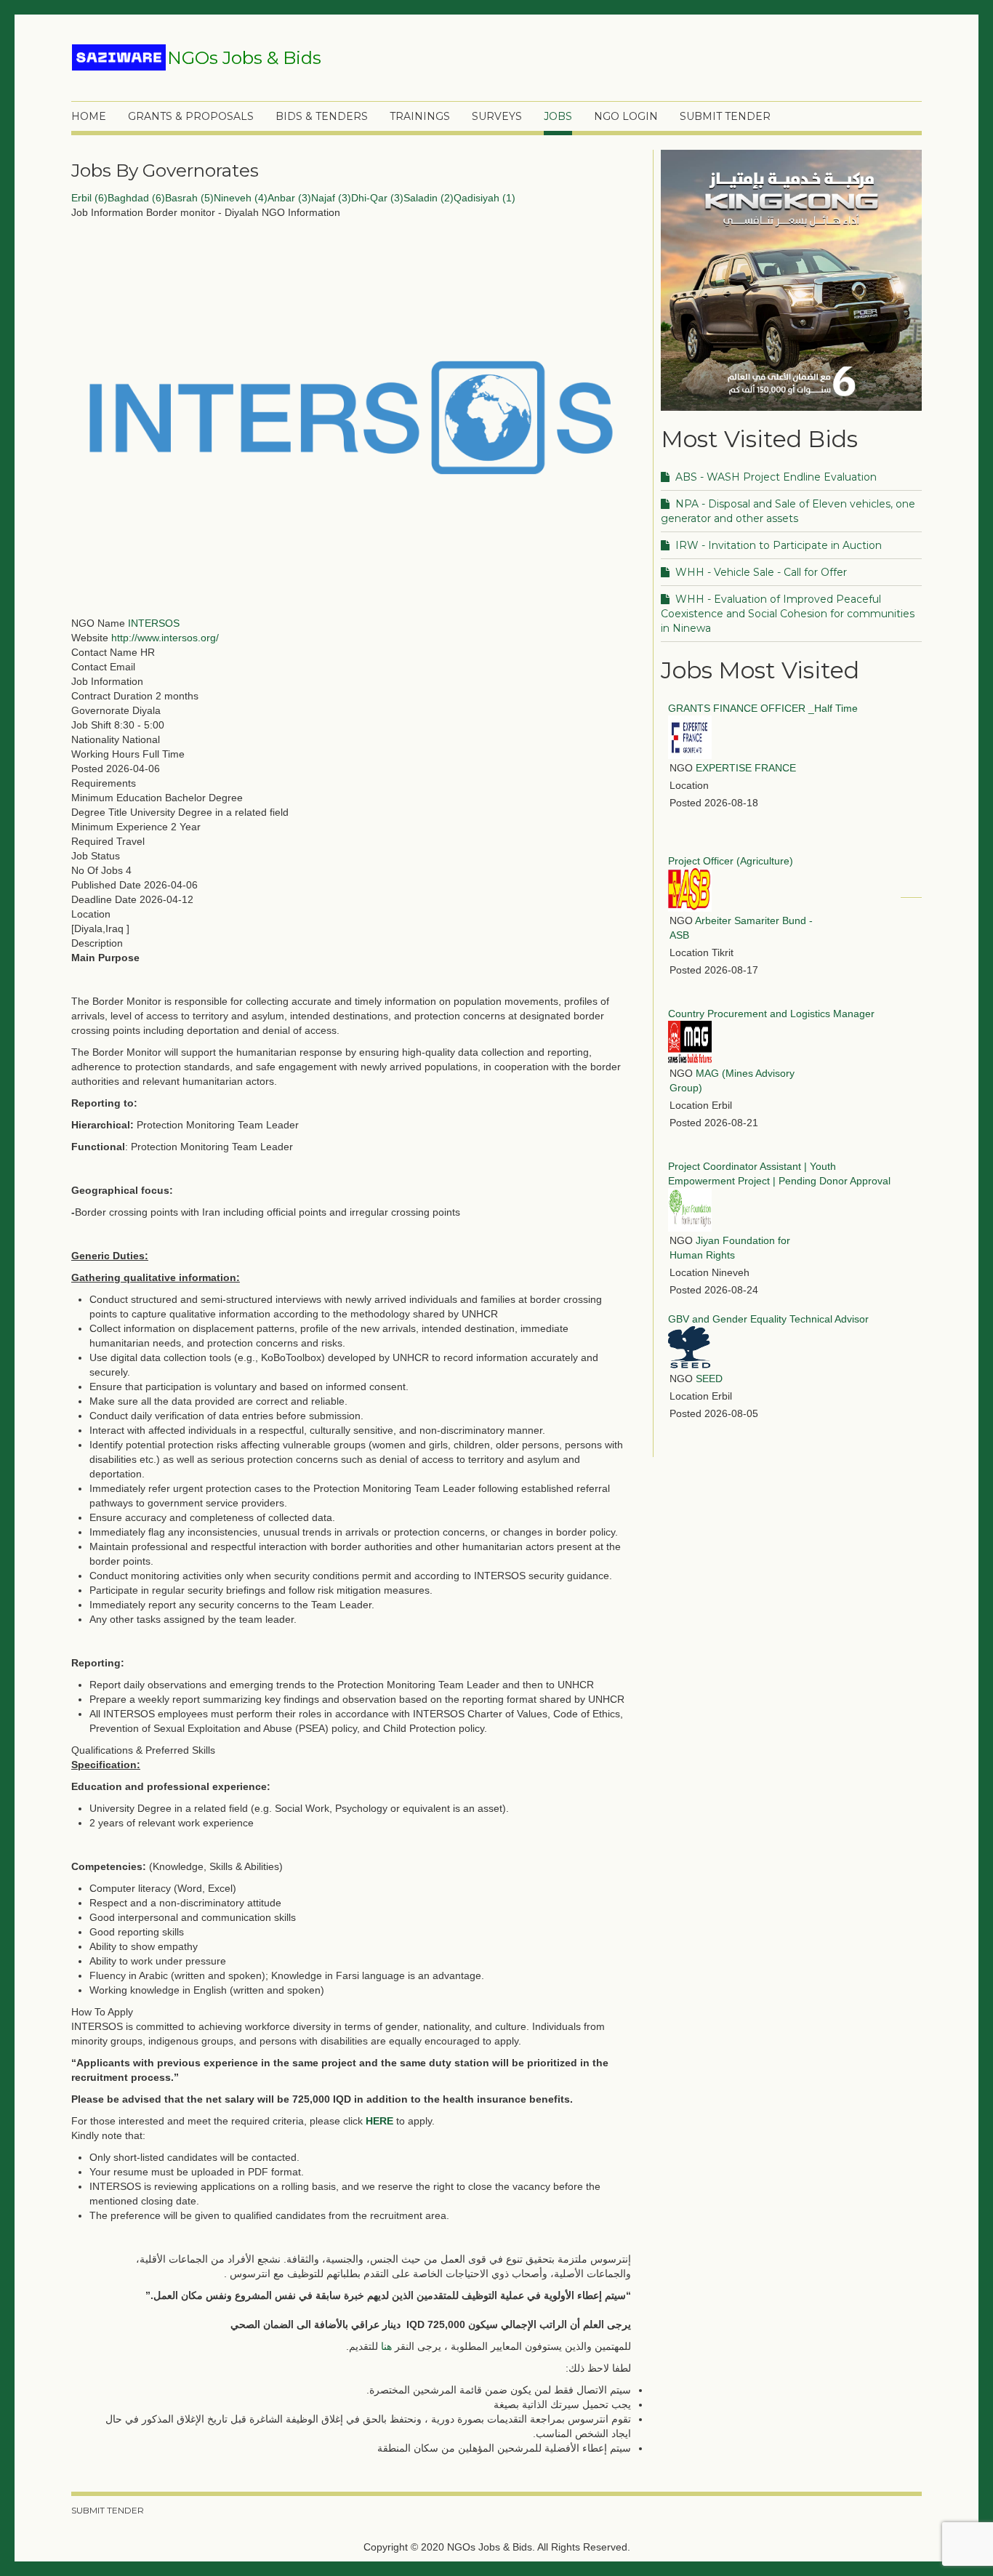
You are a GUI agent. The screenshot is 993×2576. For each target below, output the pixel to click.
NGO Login (626, 116)
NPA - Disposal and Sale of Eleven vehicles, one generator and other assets (788, 511)
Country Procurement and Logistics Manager (771, 1014)
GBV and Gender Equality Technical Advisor (768, 1319)
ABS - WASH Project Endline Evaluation (775, 477)
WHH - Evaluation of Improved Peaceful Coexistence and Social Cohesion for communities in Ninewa (788, 614)
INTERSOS (154, 623)
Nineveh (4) (241, 198)
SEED (709, 1379)
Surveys (497, 116)
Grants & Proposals (191, 116)
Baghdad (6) (136, 198)
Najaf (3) (331, 198)
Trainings (420, 116)
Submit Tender (725, 116)
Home (89, 116)
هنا (386, 2346)
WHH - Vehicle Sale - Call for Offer (760, 572)
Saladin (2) (429, 198)
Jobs (558, 116)
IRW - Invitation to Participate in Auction (777, 545)
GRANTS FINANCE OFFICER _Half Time (763, 708)
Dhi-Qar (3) (377, 198)
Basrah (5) (189, 198)
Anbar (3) (289, 198)
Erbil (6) (89, 198)
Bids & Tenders (322, 116)
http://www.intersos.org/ (165, 638)
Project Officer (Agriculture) (731, 861)
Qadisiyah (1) (485, 198)
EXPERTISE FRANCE (746, 768)
